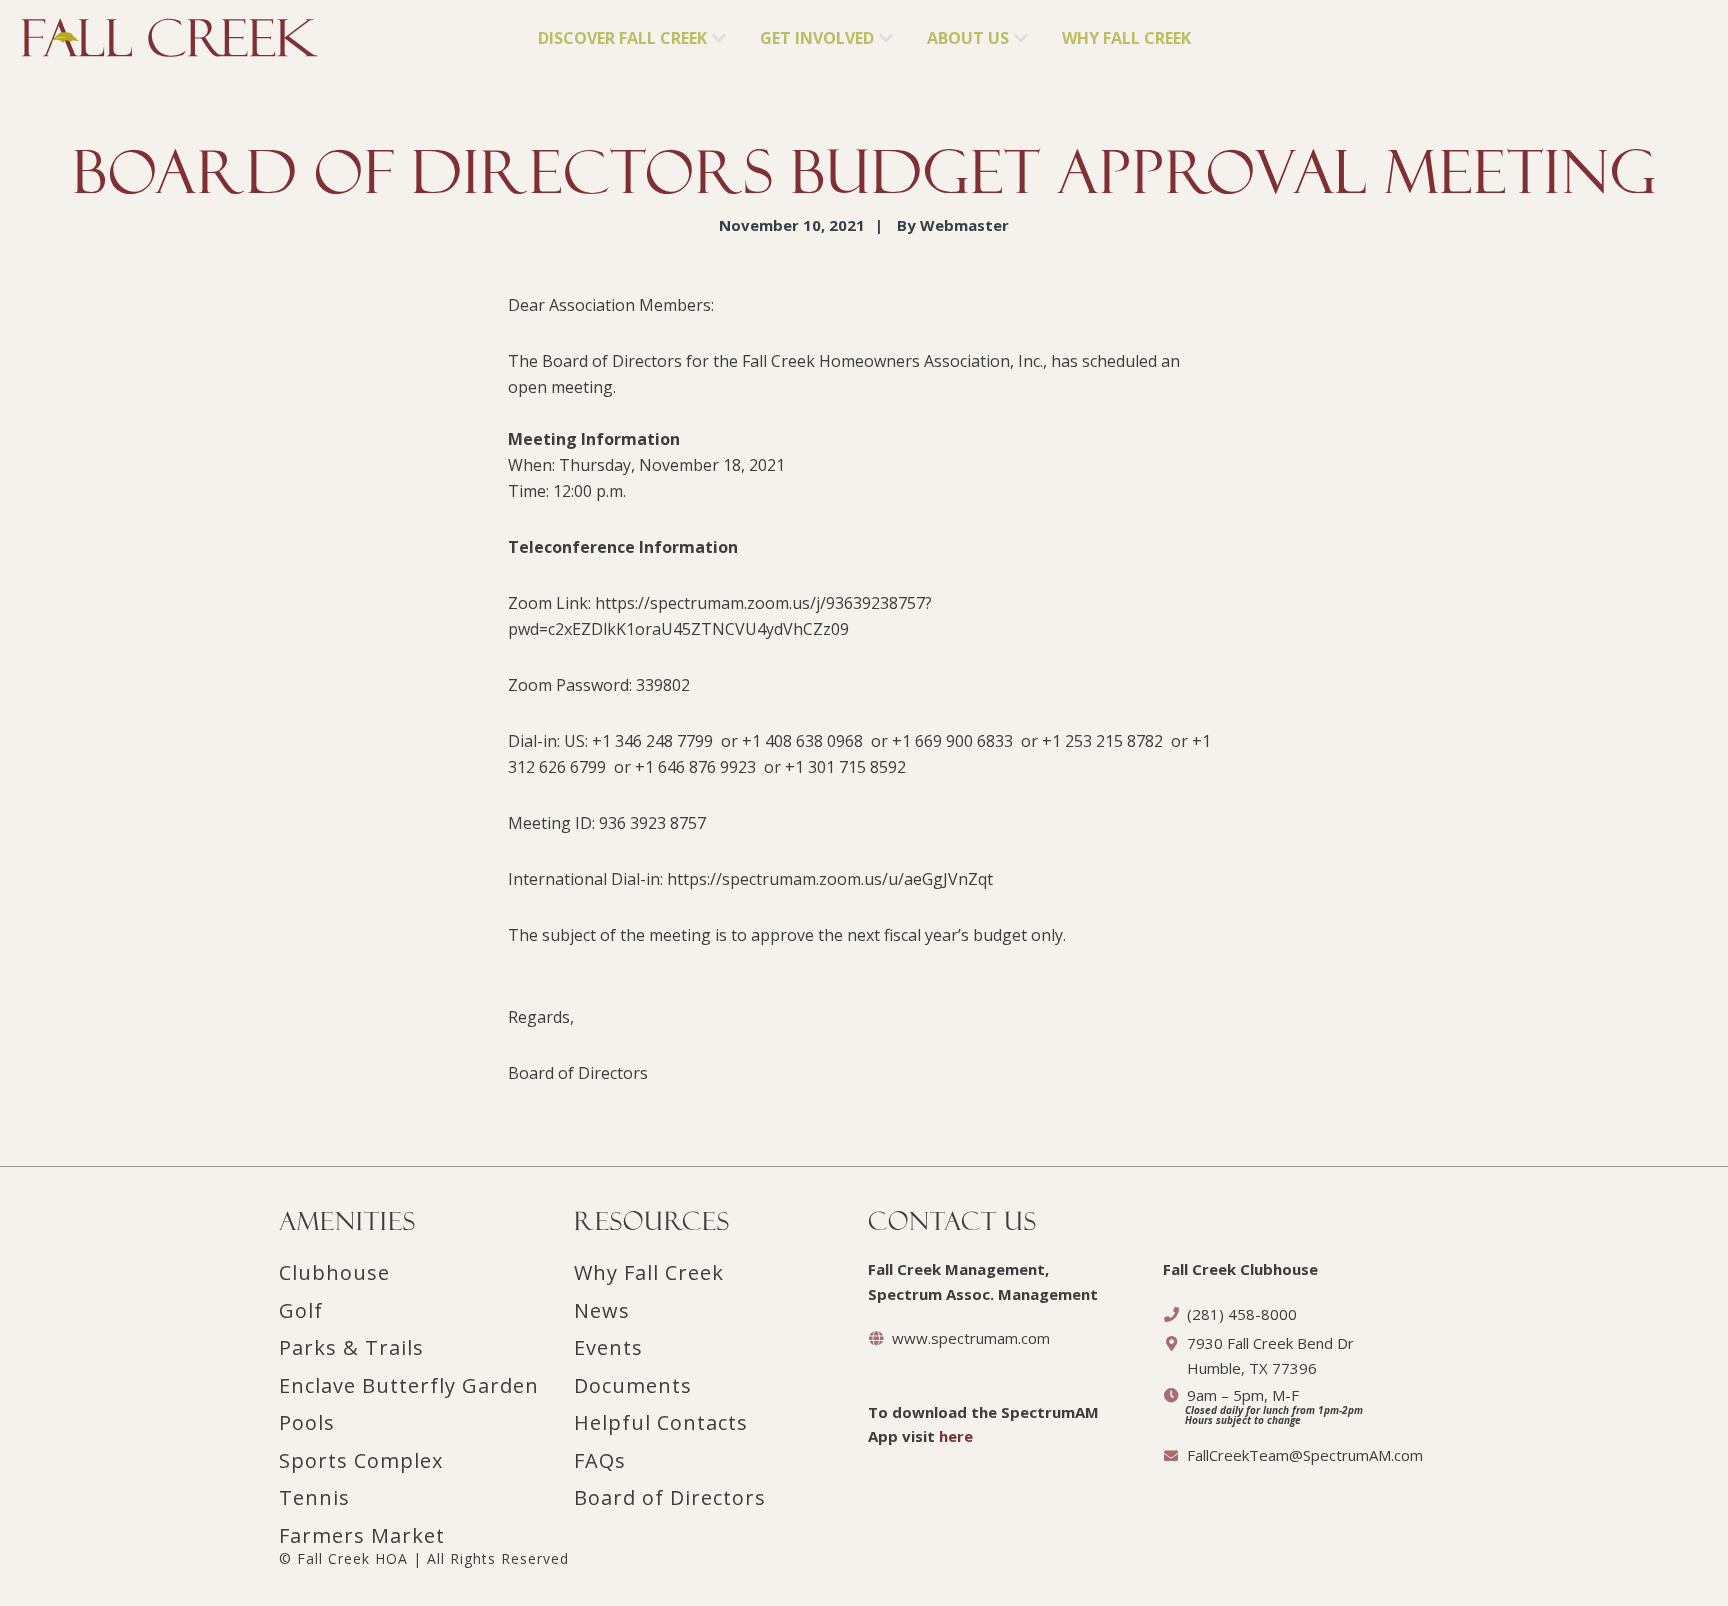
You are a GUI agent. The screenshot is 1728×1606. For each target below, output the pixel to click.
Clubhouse (334, 1272)
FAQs (600, 1460)
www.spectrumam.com (971, 1338)
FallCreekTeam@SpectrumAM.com (1305, 1455)
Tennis (314, 1497)
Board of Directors (670, 1497)
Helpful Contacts (661, 1422)
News (602, 1310)
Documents (633, 1385)
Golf (301, 1310)
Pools (307, 1422)
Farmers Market (362, 1535)
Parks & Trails (351, 1347)
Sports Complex (361, 1460)
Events (608, 1347)
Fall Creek (56, 31)
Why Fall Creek (649, 1272)
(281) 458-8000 (1242, 1314)
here (956, 1436)
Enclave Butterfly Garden (409, 1385)
